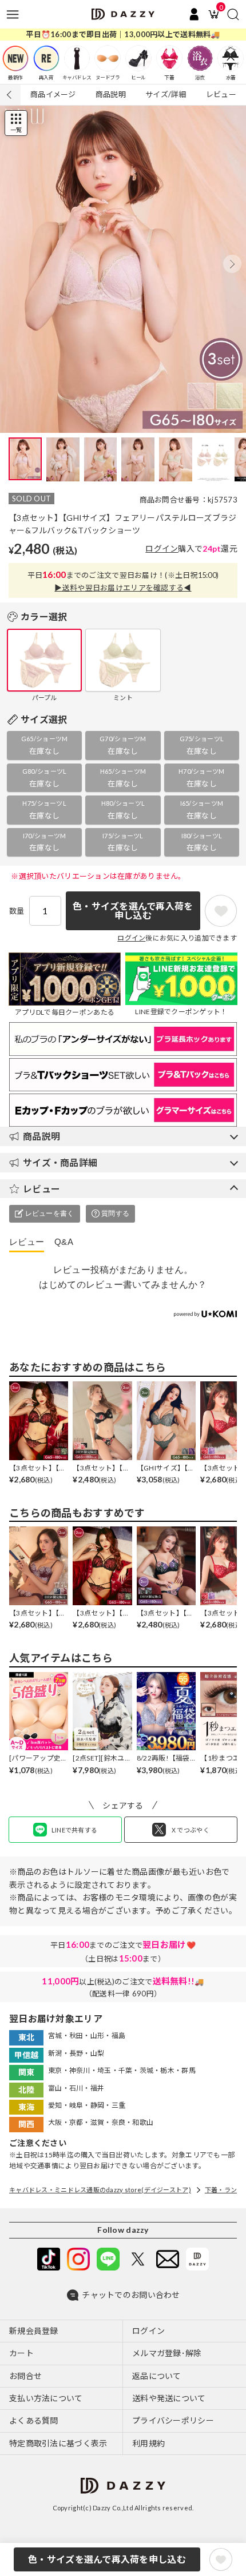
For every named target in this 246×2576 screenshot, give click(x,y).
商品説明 (111, 94)
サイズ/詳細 (166, 94)
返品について (157, 2376)
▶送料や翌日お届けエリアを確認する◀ (123, 588)
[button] (232, 264)
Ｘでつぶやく (190, 1830)
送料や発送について (169, 2398)
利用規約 (148, 2443)
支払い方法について (46, 2398)
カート (21, 2353)
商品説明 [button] (41, 1136)
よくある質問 (34, 2420)
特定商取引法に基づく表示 (58, 2443)
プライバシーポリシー (173, 2420)
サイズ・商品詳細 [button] (60, 1162)
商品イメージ (53, 94)
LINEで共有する (75, 1830)
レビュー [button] (41, 1189)
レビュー (221, 94)
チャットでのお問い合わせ (131, 2295)
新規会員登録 (34, 2331)
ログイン (162, 548)
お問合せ (25, 2376)
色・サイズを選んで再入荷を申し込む (107, 2559)
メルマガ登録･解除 (167, 2353)
